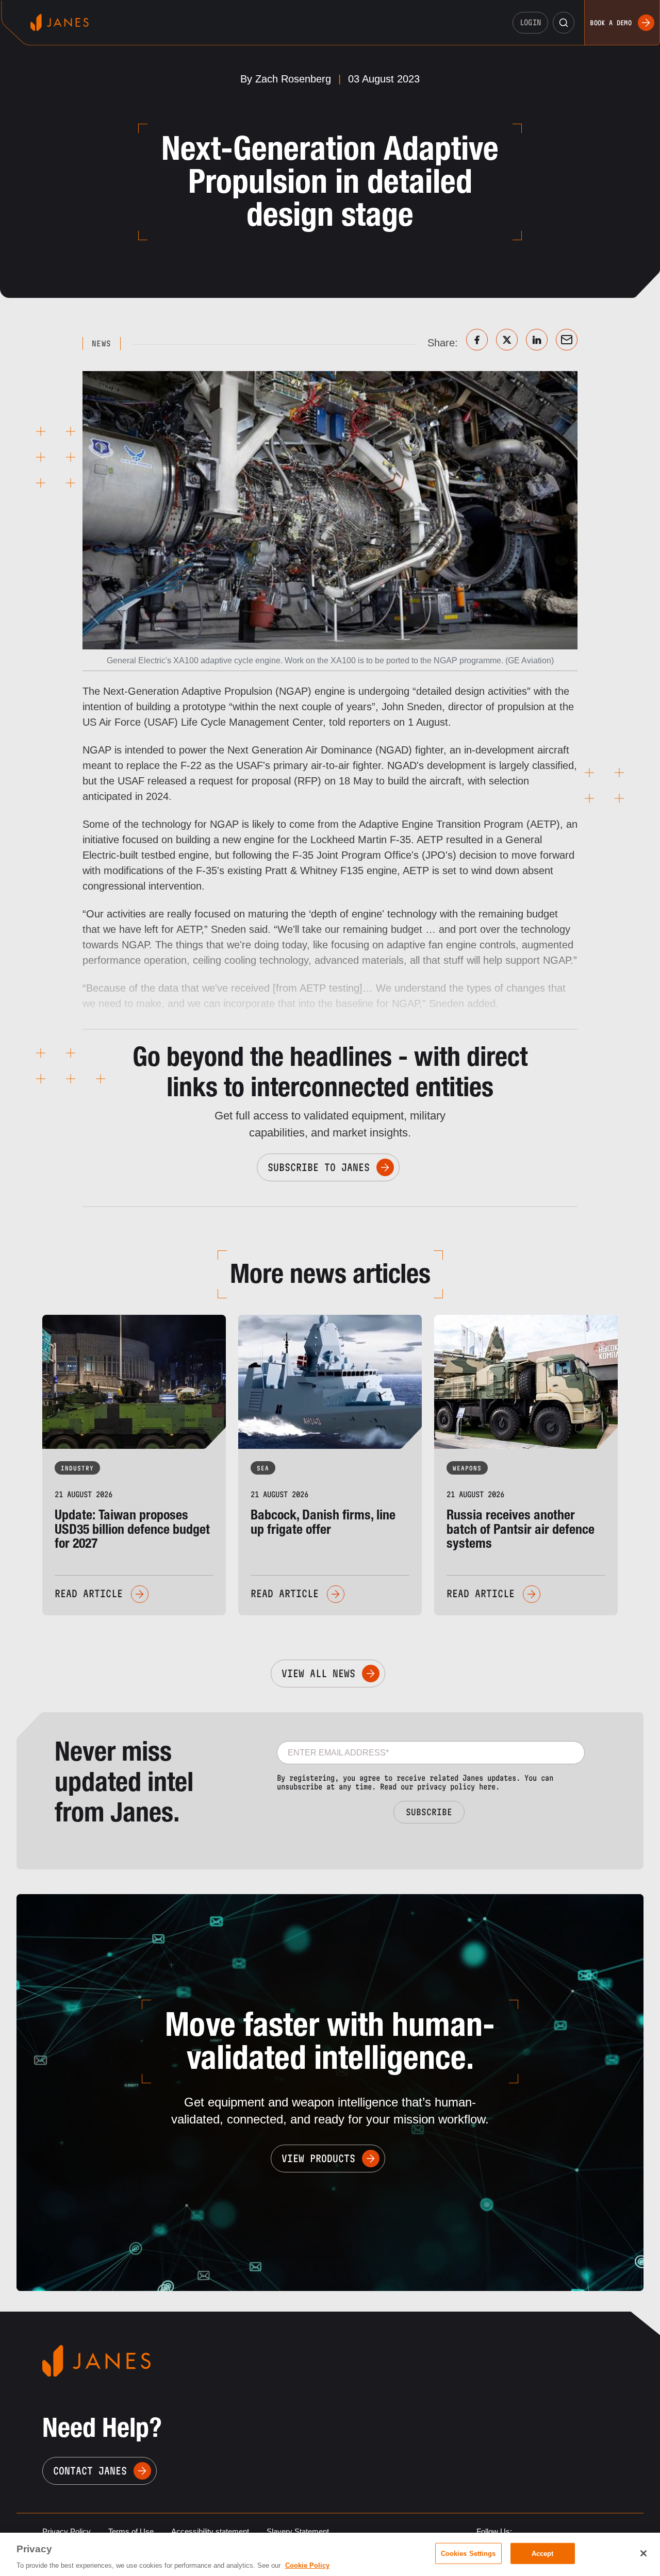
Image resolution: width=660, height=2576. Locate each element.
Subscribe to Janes (319, 1167)
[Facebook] (477, 340)
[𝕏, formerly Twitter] (507, 340)
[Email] (567, 340)
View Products (318, 2159)
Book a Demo (611, 23)
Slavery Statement (298, 2531)
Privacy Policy (67, 2531)
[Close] (643, 2553)
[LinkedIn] (537, 340)
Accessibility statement (210, 2531)
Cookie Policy (307, 2565)
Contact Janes (90, 2471)
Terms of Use (131, 2531)
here (487, 1787)
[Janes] (60, 22)
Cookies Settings (468, 2553)
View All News (318, 1674)
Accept (543, 2553)
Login (531, 22)
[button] (564, 23)
